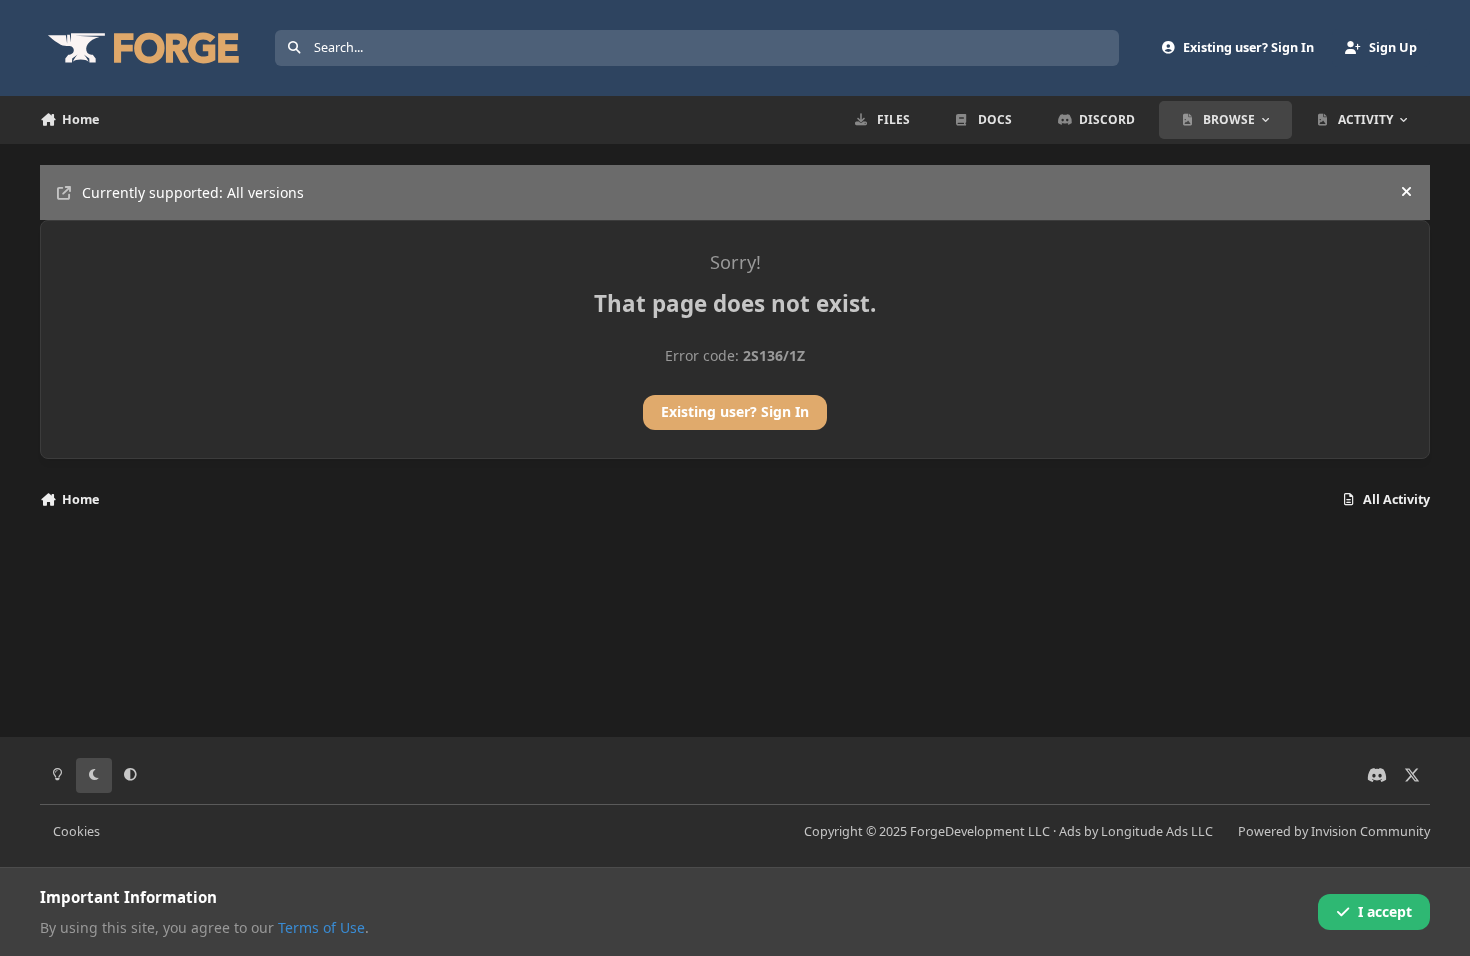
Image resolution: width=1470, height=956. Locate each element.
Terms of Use (321, 927)
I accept (1385, 911)
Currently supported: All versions (193, 192)
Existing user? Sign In (735, 411)
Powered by (1334, 831)
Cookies (76, 831)
